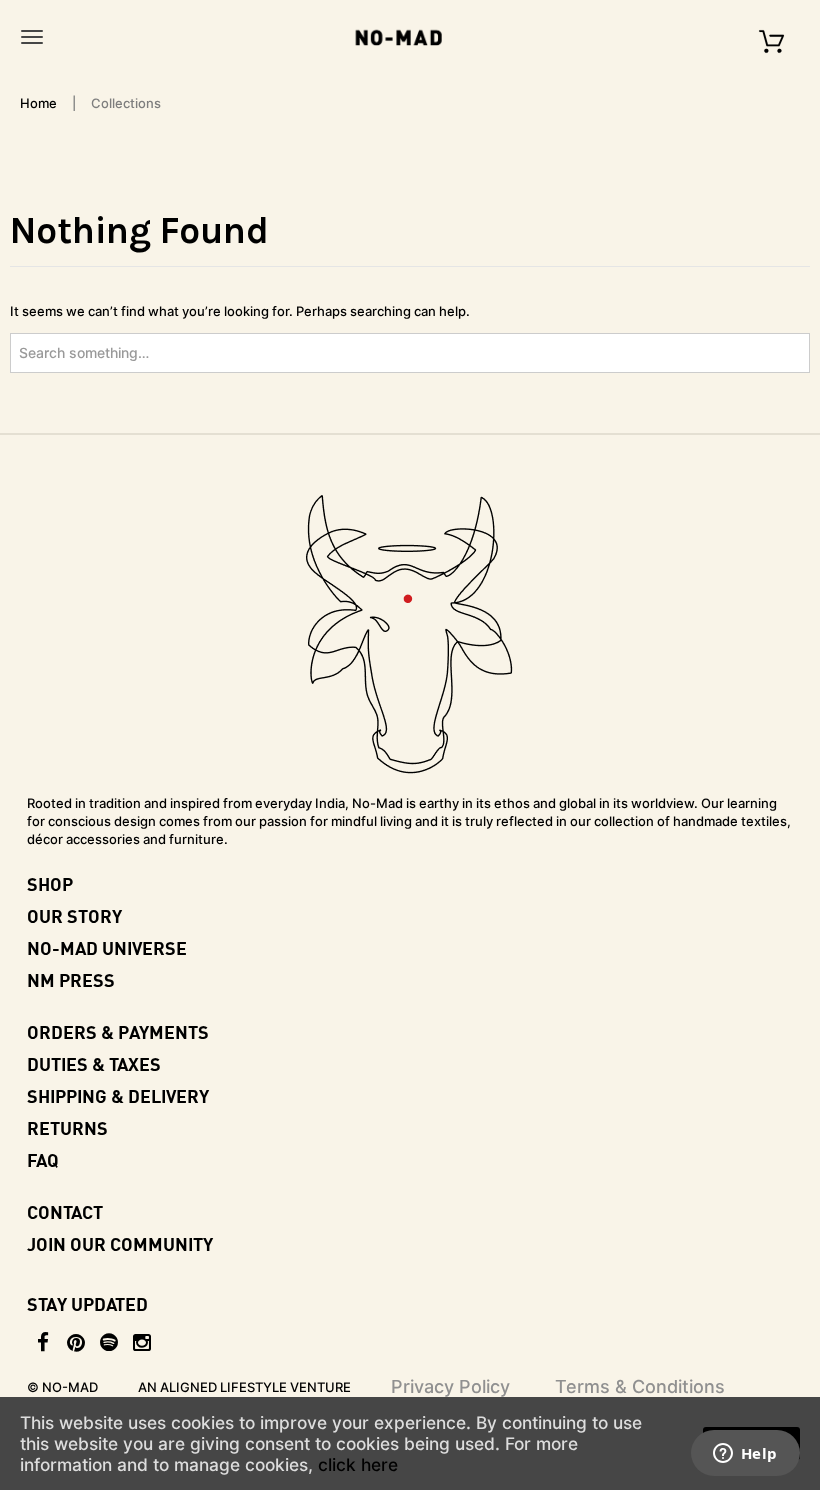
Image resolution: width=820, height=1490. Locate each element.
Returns (67, 1127)
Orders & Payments (118, 1031)
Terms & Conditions (640, 1386)
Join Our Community (120, 1243)
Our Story (74, 915)
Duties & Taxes (94, 1063)
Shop (50, 883)
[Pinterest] (76, 1343)
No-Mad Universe (107, 947)
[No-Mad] (405, 37)
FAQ (43, 1159)
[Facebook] (43, 1343)
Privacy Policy (450, 1386)
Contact (65, 1211)
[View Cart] (771, 36)
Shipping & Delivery (118, 1095)
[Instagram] (142, 1343)
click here (358, 1464)
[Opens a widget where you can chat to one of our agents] (745, 1455)
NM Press (71, 979)
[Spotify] (109, 1343)
